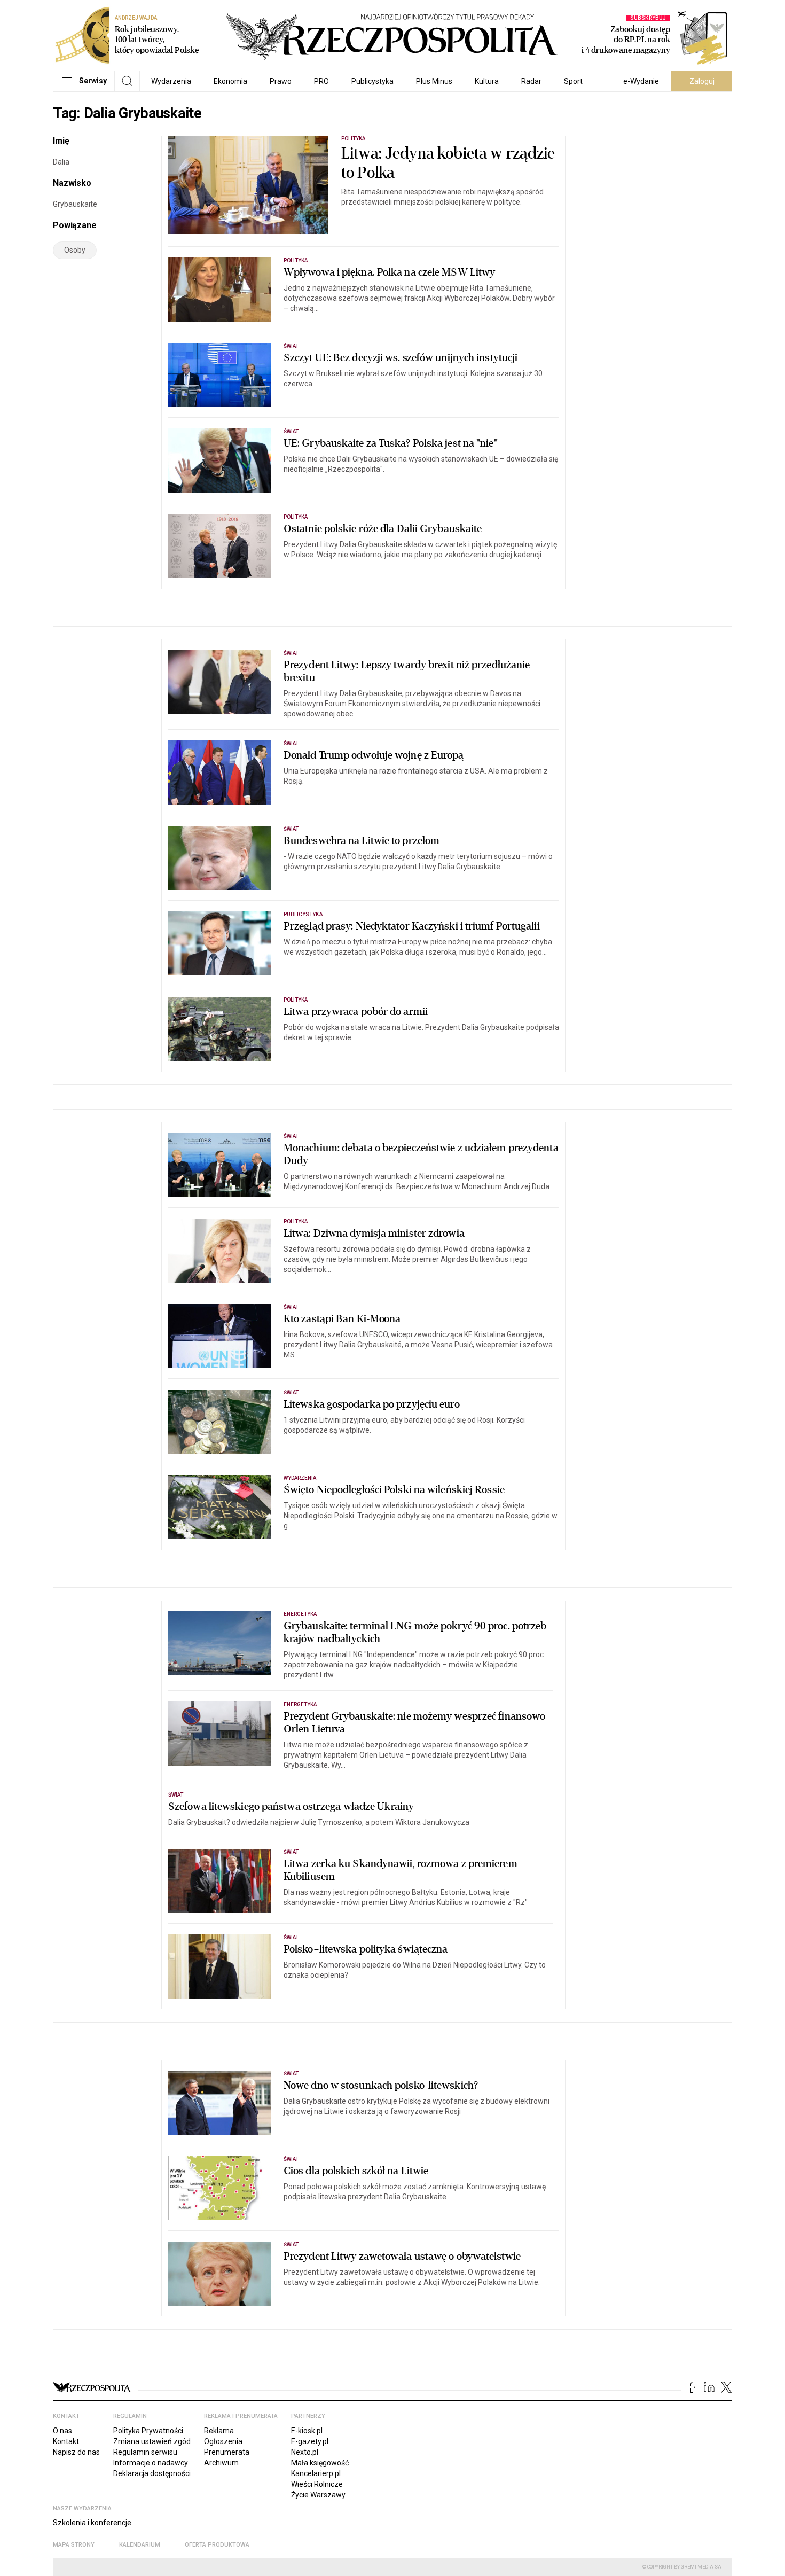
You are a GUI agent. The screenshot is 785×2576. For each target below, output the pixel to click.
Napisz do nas (76, 2452)
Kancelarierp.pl (316, 2473)
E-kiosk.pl (307, 2431)
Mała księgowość (320, 2463)
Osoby (75, 250)
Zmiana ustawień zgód (152, 2441)
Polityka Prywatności (148, 2431)
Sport (573, 81)
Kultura (487, 81)
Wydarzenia (171, 81)
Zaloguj (702, 81)
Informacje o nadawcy (151, 2463)
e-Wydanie (641, 81)
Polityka (353, 139)
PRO (321, 81)
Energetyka (300, 1614)
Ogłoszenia (223, 2441)
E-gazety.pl (310, 2441)
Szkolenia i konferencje (92, 2523)
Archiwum (221, 2463)
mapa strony (74, 2545)
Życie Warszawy (318, 2495)
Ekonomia (230, 81)
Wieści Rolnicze (317, 2484)
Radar (531, 81)
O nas (62, 2431)
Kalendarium (140, 2545)
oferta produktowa (217, 2545)
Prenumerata (227, 2452)
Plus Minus (434, 81)
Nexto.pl (305, 2452)
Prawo (281, 81)
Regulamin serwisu (145, 2452)
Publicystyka (372, 81)
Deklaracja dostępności (152, 2473)
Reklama (219, 2431)
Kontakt (66, 2441)
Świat (291, 346)
